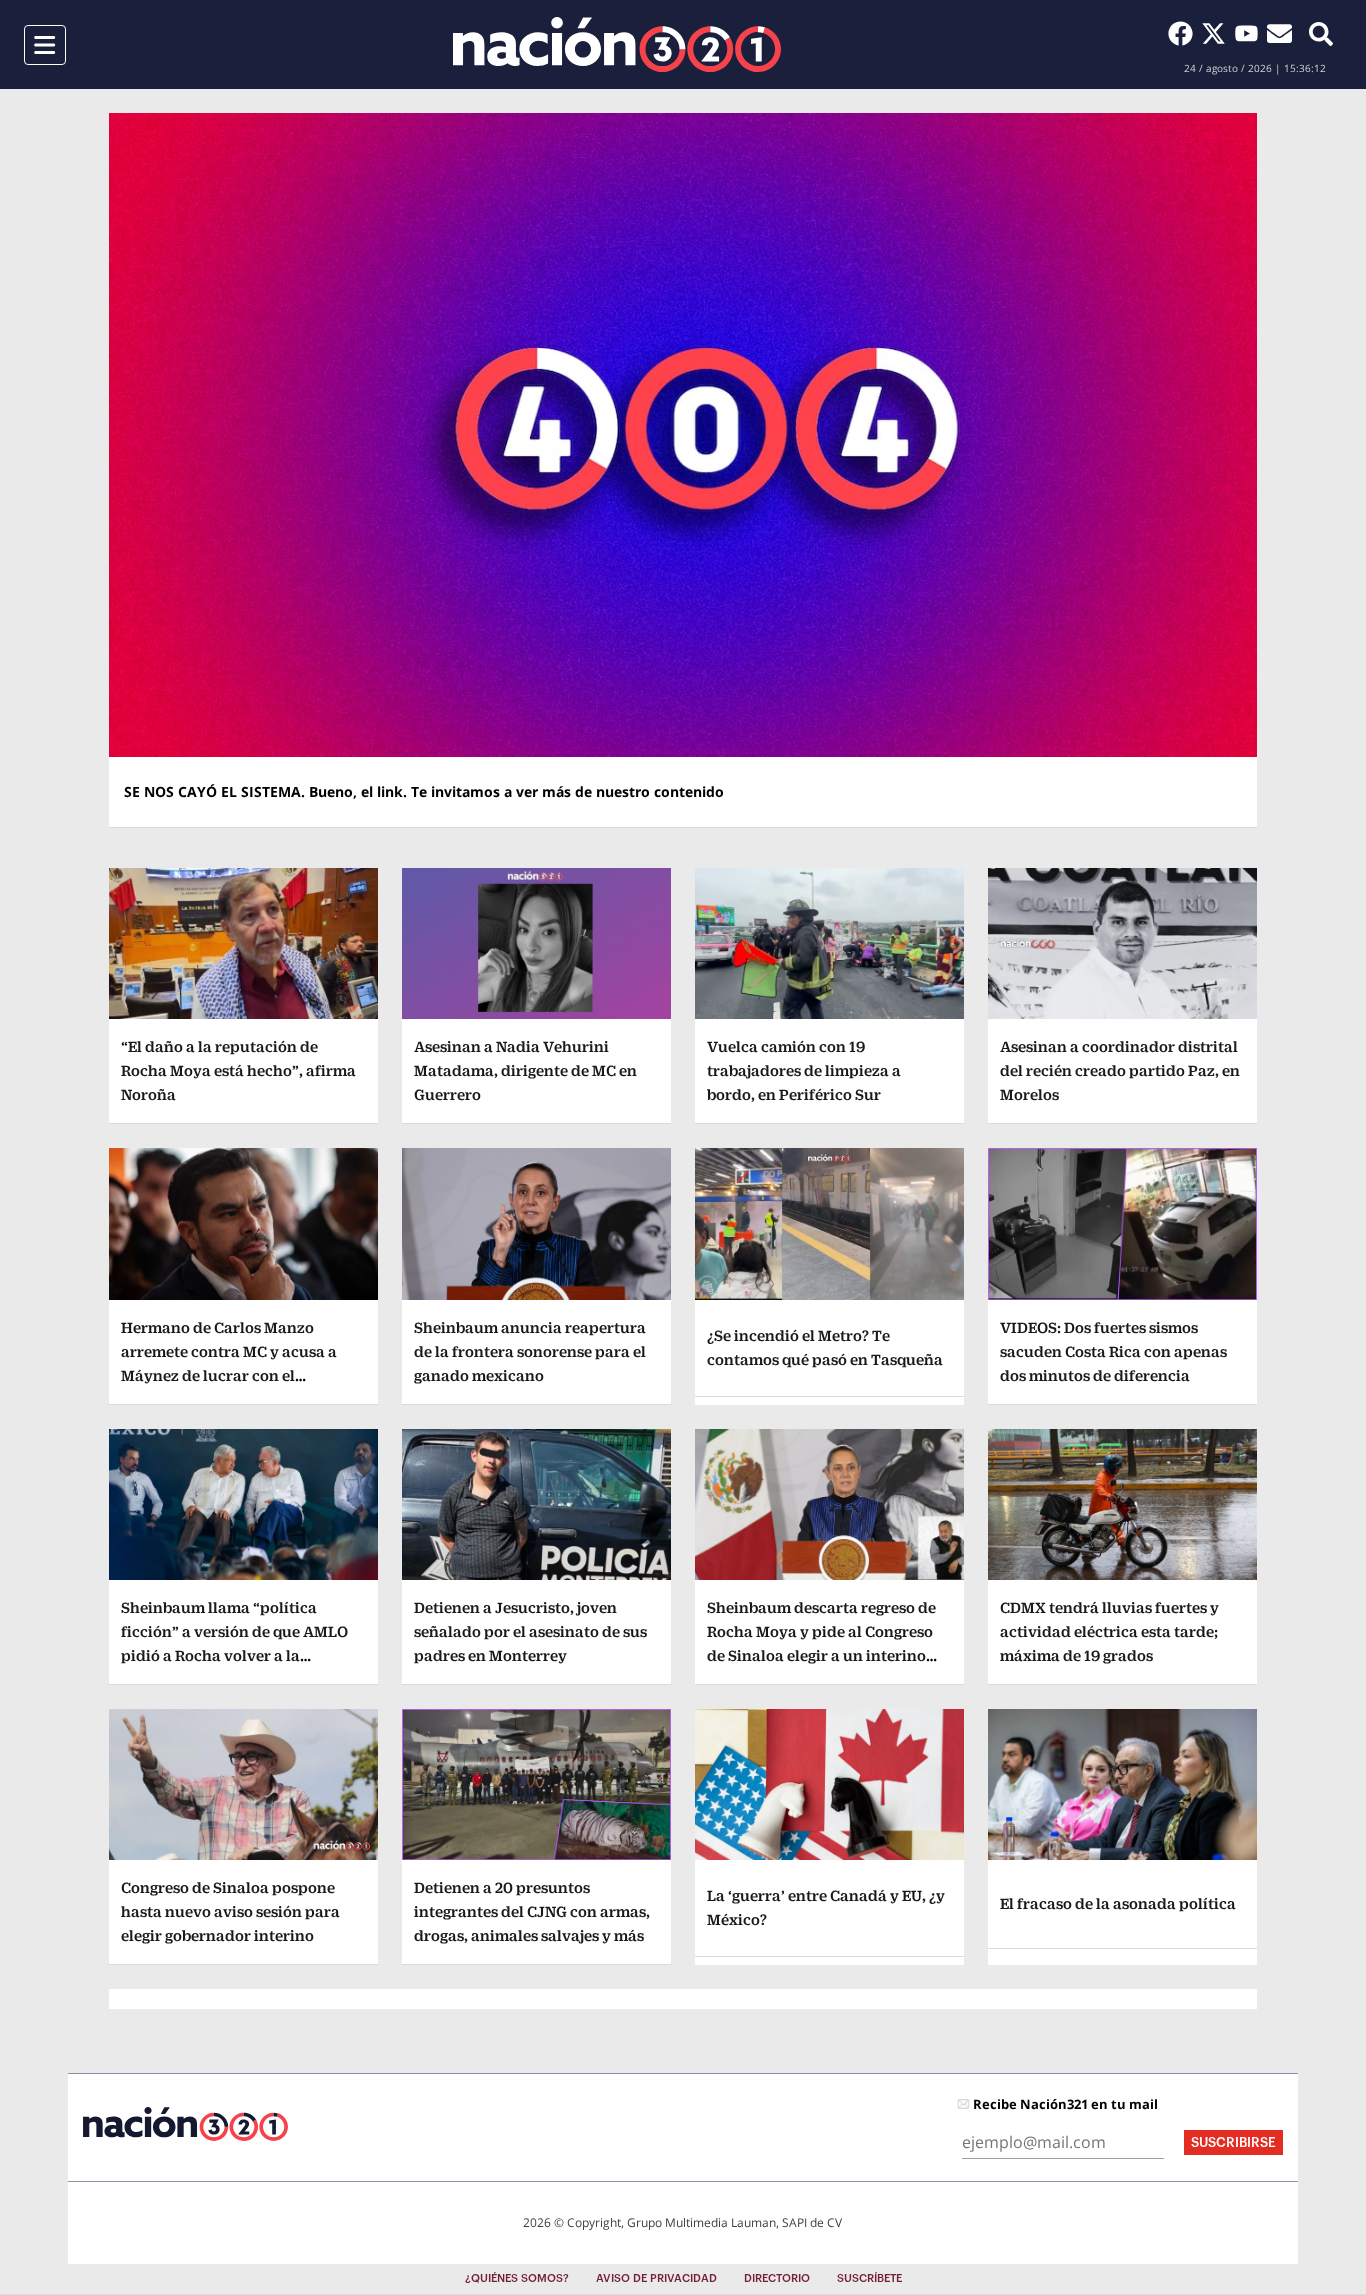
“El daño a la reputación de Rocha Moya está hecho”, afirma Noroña (238, 1070)
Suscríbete (869, 2278)
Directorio (777, 2278)
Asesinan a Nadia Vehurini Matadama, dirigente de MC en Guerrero (525, 1070)
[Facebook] (1184, 33)
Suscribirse (1233, 2142)
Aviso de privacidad (656, 2278)
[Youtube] (1250, 33)
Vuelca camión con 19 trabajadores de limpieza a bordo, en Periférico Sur (804, 1070)
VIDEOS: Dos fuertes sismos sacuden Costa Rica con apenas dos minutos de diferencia (1113, 1351)
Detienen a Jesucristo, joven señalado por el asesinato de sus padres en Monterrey (530, 1631)
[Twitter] (1217, 33)
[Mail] (1279, 33)
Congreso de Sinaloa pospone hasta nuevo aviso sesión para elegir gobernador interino (230, 1911)
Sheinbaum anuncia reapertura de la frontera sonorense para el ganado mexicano (530, 1351)
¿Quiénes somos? (517, 2278)
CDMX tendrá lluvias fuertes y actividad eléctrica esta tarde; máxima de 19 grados (1109, 1631)
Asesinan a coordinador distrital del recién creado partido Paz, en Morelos (1120, 1070)
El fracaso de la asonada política (1118, 1903)
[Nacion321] (617, 44)
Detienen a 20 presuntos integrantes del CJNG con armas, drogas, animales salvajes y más (532, 1911)
